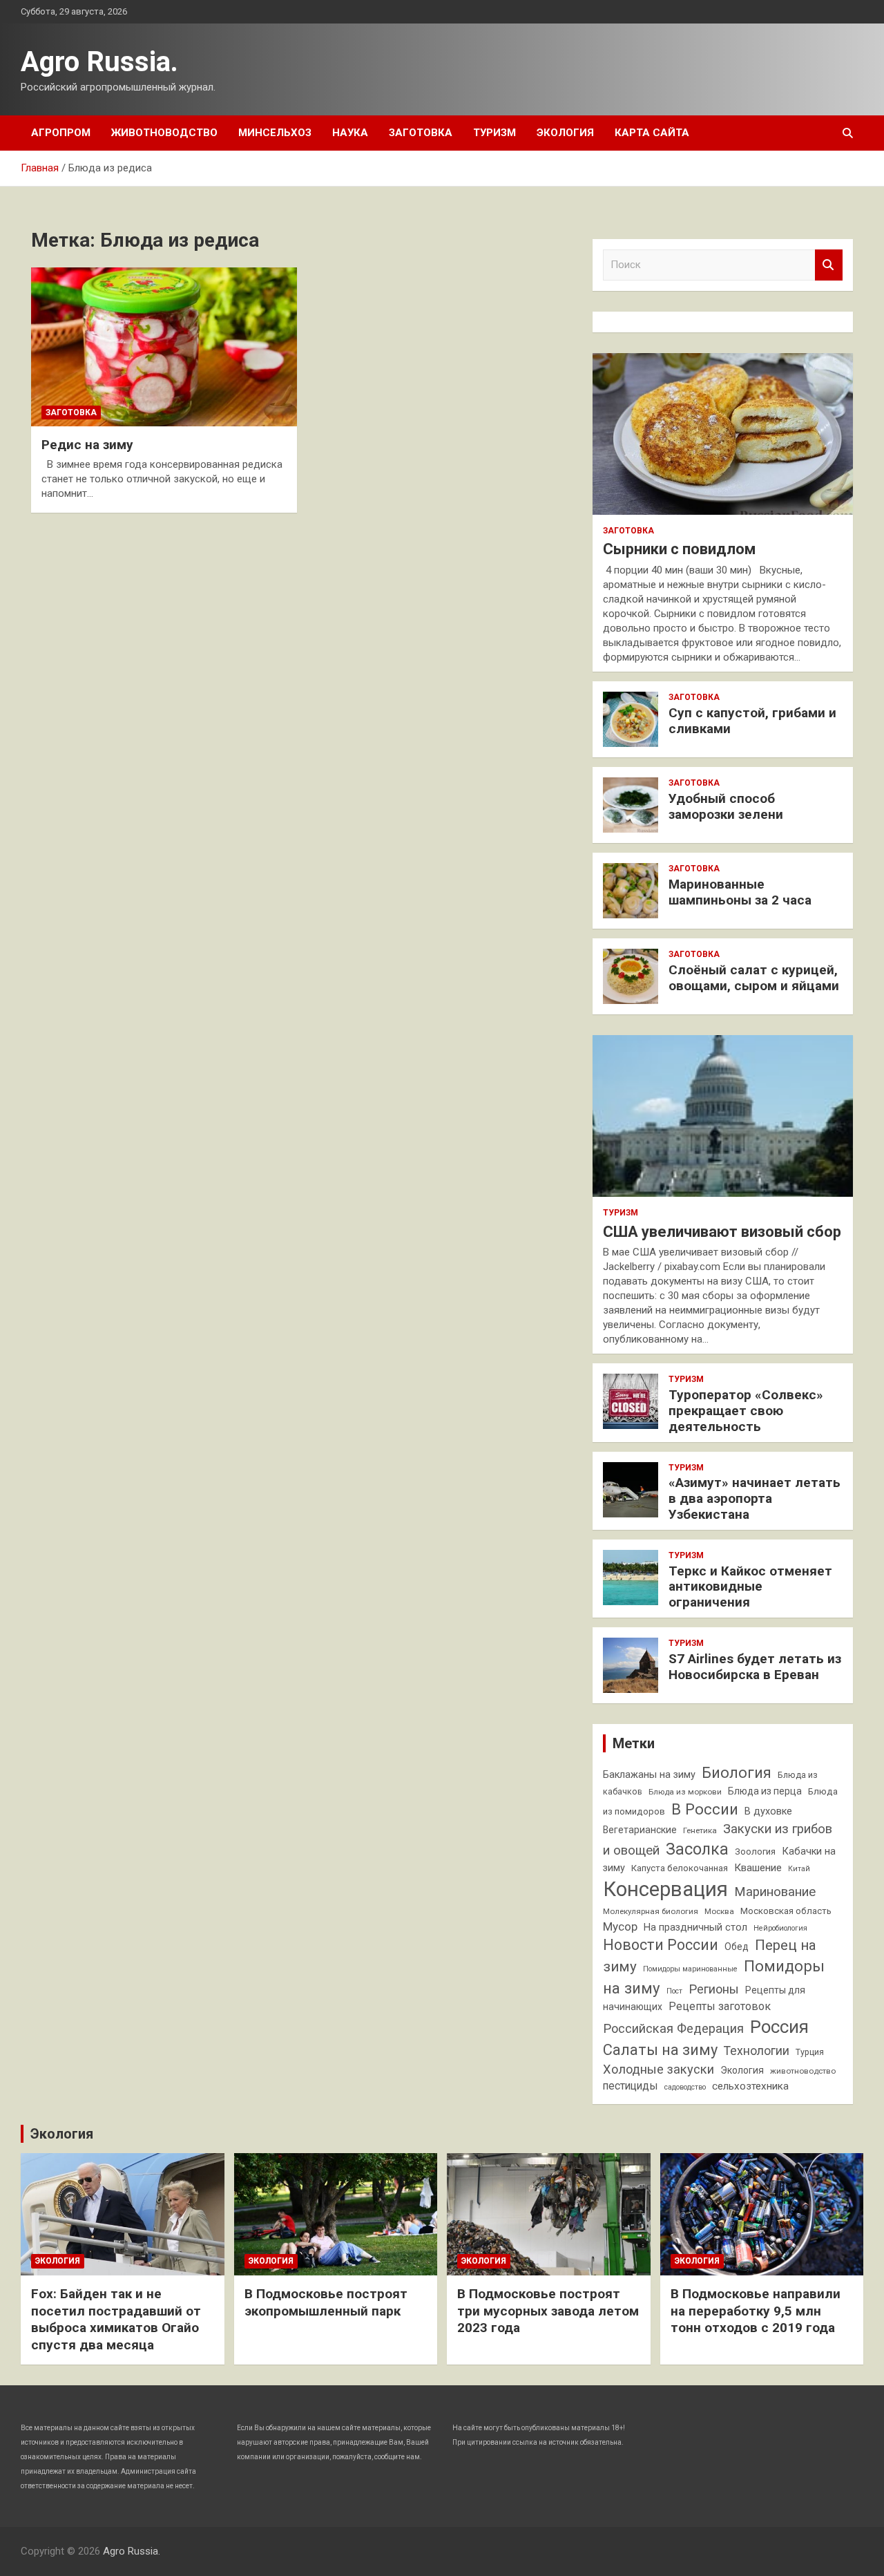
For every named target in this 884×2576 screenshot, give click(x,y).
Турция (810, 2052)
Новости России (661, 1945)
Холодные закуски (659, 2069)
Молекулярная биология (651, 1911)
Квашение (758, 1868)
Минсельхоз (275, 133)
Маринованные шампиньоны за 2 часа (740, 892)
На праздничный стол (695, 1928)
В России (705, 1809)
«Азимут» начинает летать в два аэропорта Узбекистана (755, 1498)
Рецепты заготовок (720, 2006)
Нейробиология (780, 1928)
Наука (350, 133)
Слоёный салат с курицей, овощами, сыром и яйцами (754, 978)
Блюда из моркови (685, 1792)
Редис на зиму (87, 445)
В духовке (768, 1811)
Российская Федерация (673, 2028)
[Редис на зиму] (164, 347)
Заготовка (421, 133)
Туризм (494, 133)
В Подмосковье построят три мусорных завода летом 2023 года (548, 2311)
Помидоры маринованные (690, 1969)
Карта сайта (652, 133)
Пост (674, 1991)
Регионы (714, 1989)
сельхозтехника (750, 2086)
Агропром (61, 133)
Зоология (755, 1851)
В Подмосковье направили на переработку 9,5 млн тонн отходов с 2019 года (756, 2311)
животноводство (803, 2071)
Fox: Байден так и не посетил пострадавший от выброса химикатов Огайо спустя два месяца (116, 2319)
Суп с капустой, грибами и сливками (752, 721)
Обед (737, 1947)
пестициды (631, 2086)
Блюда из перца (765, 1791)
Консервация (665, 1889)
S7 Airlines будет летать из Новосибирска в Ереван (755, 1667)
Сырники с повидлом (679, 549)
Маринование (775, 1892)
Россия (779, 2027)
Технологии (757, 2051)
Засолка (697, 1849)
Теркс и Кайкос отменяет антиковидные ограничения (750, 1587)
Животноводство (164, 133)
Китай (799, 1869)
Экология (565, 133)
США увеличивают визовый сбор (722, 1232)
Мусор (620, 1926)
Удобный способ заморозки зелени (726, 806)
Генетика (700, 1830)
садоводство (685, 2087)
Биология (737, 1773)
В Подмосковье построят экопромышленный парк (326, 2302)
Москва (719, 1911)
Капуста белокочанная (680, 1868)
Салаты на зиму (660, 2050)
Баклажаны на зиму (649, 1775)
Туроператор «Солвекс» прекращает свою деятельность (746, 1411)
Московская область (786, 1911)
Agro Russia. (99, 62)
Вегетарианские (640, 1830)
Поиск (829, 265)
